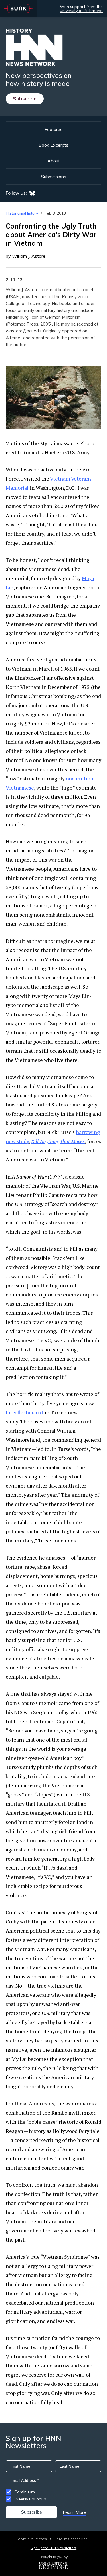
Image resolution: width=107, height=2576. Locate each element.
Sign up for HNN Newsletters (53, 2548)
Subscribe (25, 99)
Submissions (54, 177)
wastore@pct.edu (23, 331)
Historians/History (22, 213)
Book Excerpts (53, 145)
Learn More (74, 2512)
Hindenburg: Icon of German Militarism (43, 317)
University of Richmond (81, 11)
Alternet (14, 338)
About (54, 161)
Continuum (25, 2492)
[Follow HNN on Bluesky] (32, 193)
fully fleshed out (25, 1412)
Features (53, 129)
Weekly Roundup (30, 2499)
